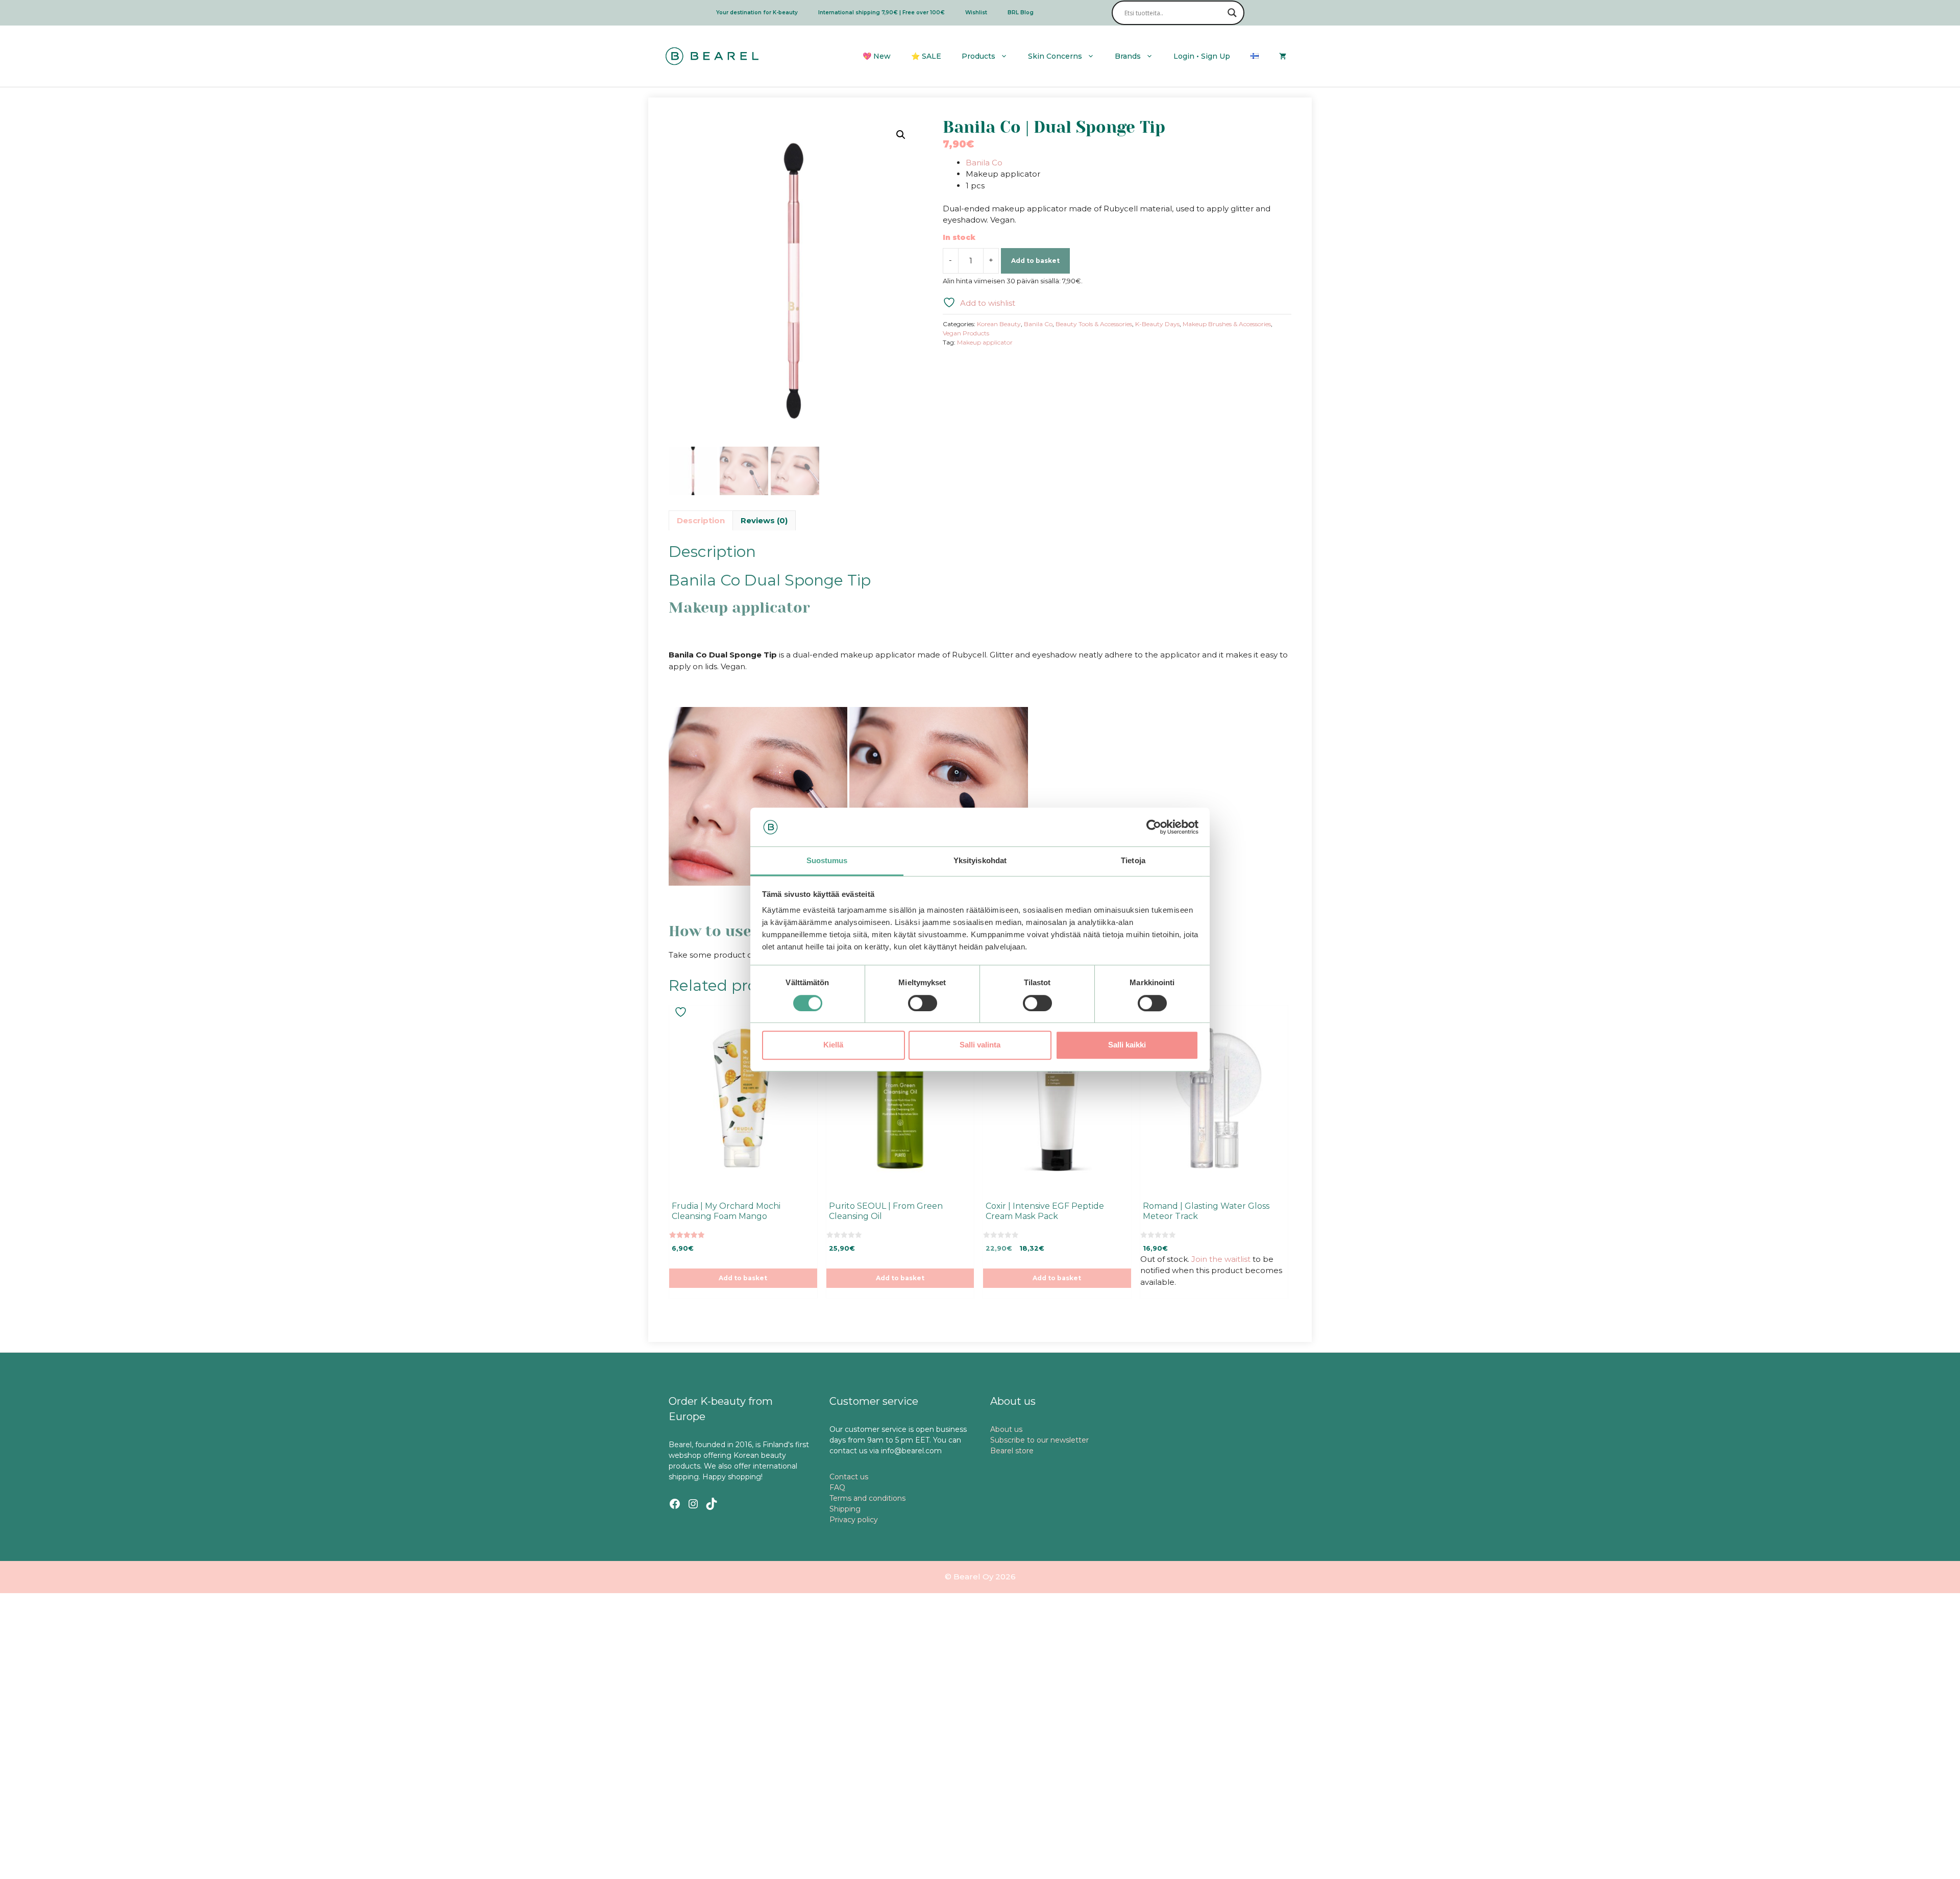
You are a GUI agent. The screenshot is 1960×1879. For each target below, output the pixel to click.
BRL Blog (1021, 13)
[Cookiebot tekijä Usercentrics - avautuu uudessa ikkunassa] (1154, 827)
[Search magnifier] (1232, 13)
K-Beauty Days (1157, 324)
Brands (1128, 56)
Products (978, 56)
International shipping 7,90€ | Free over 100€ (881, 13)
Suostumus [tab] (827, 861)
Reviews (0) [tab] (764, 520)
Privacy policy (854, 1520)
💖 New (877, 56)
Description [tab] (701, 520)
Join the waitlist (1221, 1259)
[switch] (923, 1003)
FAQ (837, 1487)
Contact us (849, 1477)
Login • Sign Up (1202, 56)
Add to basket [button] (743, 1278)
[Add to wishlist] (682, 1012)
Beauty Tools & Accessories (1094, 324)
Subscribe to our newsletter (1039, 1440)
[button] (901, 135)
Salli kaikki (1127, 1045)
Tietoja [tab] (1133, 861)
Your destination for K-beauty (757, 13)
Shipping (845, 1509)
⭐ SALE (926, 56)
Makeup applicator (985, 342)
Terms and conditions (867, 1498)
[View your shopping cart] (1283, 56)
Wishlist (976, 13)
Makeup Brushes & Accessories (1227, 324)
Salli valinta (980, 1045)
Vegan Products (966, 333)
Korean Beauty (999, 324)
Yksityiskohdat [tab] (980, 861)
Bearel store (1012, 1451)
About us (1006, 1429)
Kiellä (833, 1045)
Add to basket (1035, 261)
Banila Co (984, 163)
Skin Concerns (1055, 56)
